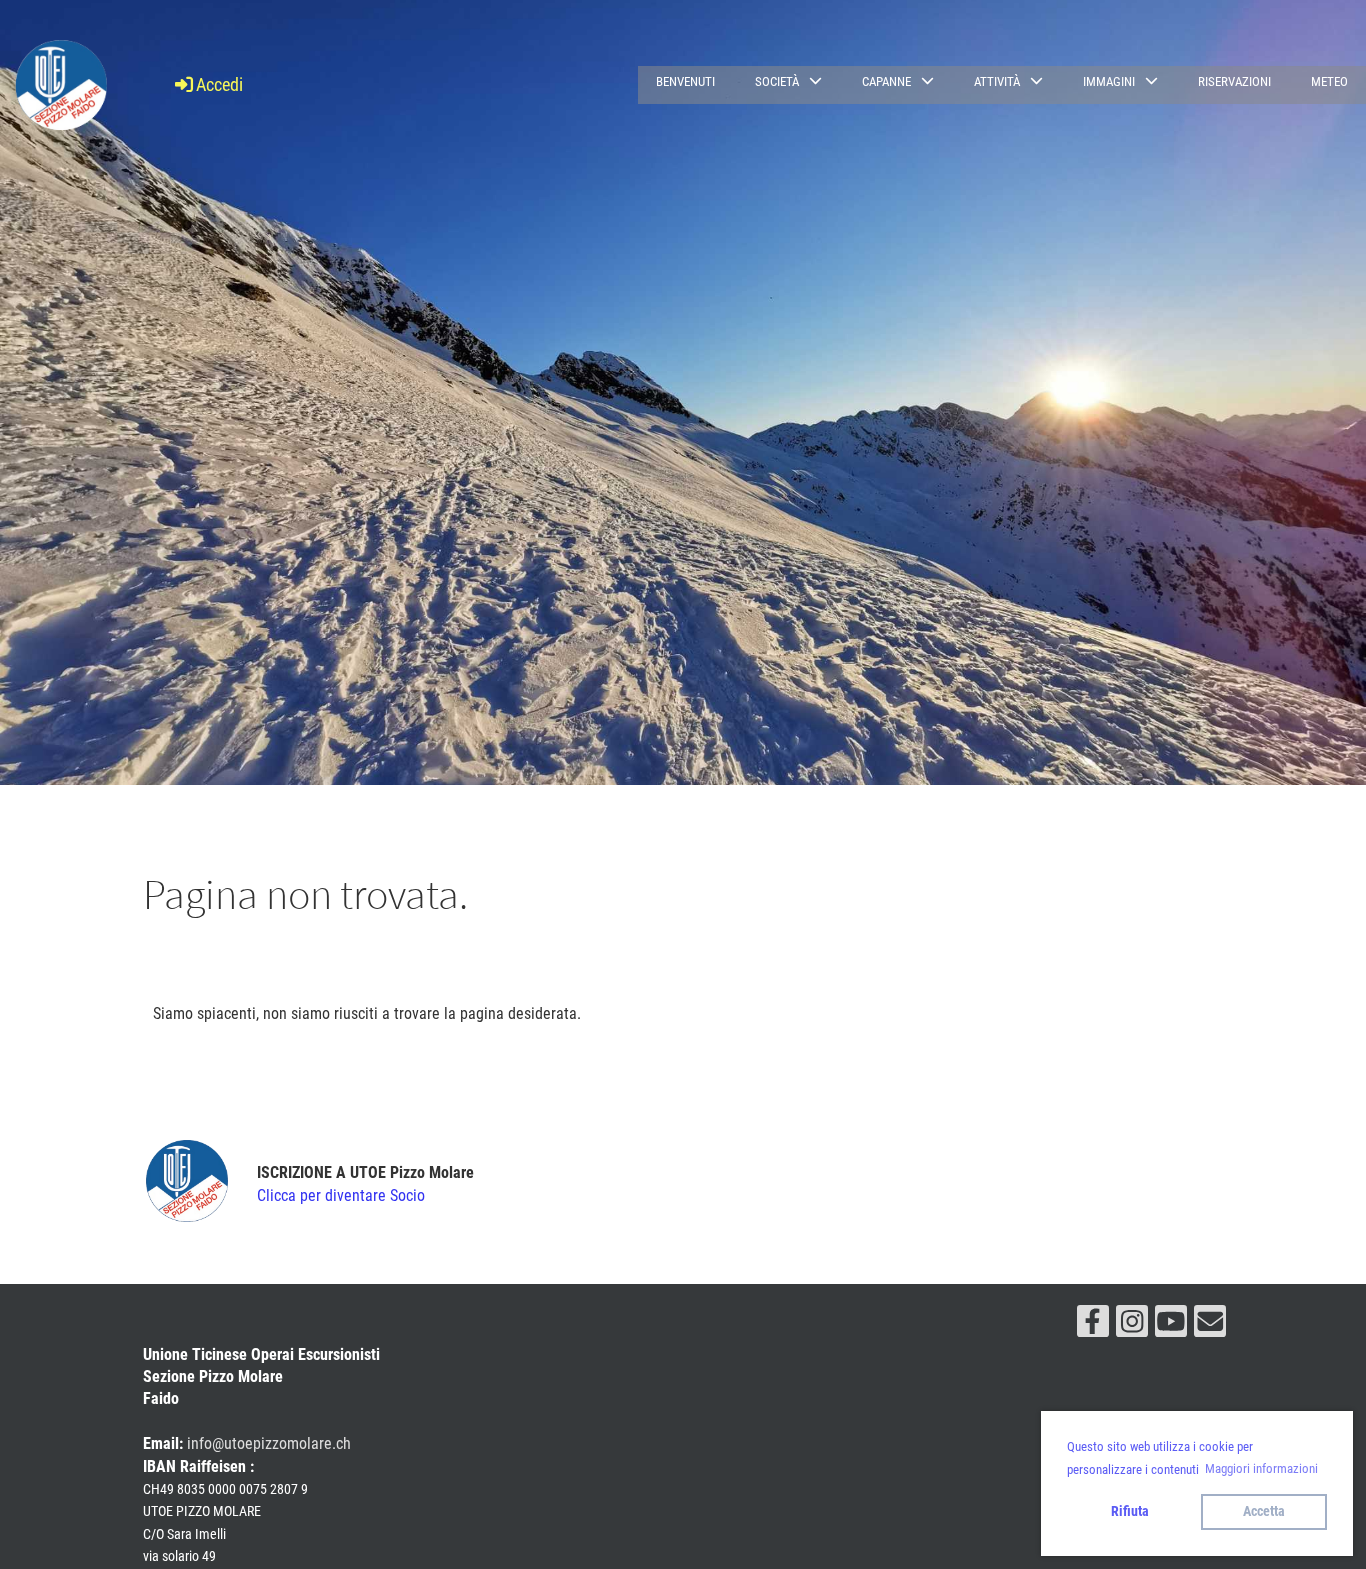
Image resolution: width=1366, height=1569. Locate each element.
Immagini (1109, 81)
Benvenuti (685, 81)
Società (777, 81)
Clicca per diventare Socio (341, 1195)
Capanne (886, 81)
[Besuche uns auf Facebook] (1093, 1326)
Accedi (219, 84)
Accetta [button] (1264, 1511)
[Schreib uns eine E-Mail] (1210, 1326)
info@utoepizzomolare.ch (269, 1443)
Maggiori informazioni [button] (1261, 1468)
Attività (997, 81)
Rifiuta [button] (1130, 1511)
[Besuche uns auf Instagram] (1132, 1326)
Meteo (1329, 81)
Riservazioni (1234, 81)
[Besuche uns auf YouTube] (1171, 1326)
